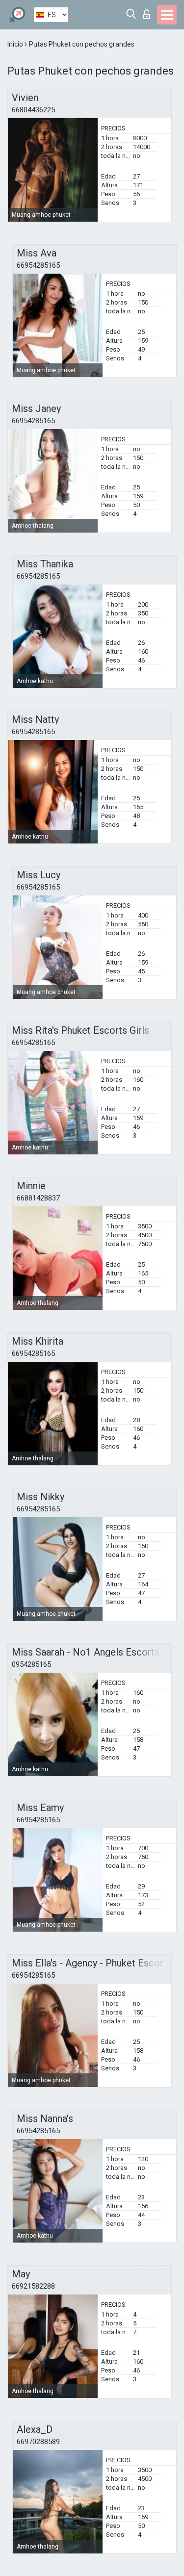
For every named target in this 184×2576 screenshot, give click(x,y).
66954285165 (38, 265)
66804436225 (33, 110)
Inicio (16, 44)
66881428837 (38, 1198)
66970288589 (38, 2442)
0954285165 (31, 1664)
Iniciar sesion (149, 12)
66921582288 (33, 2286)
